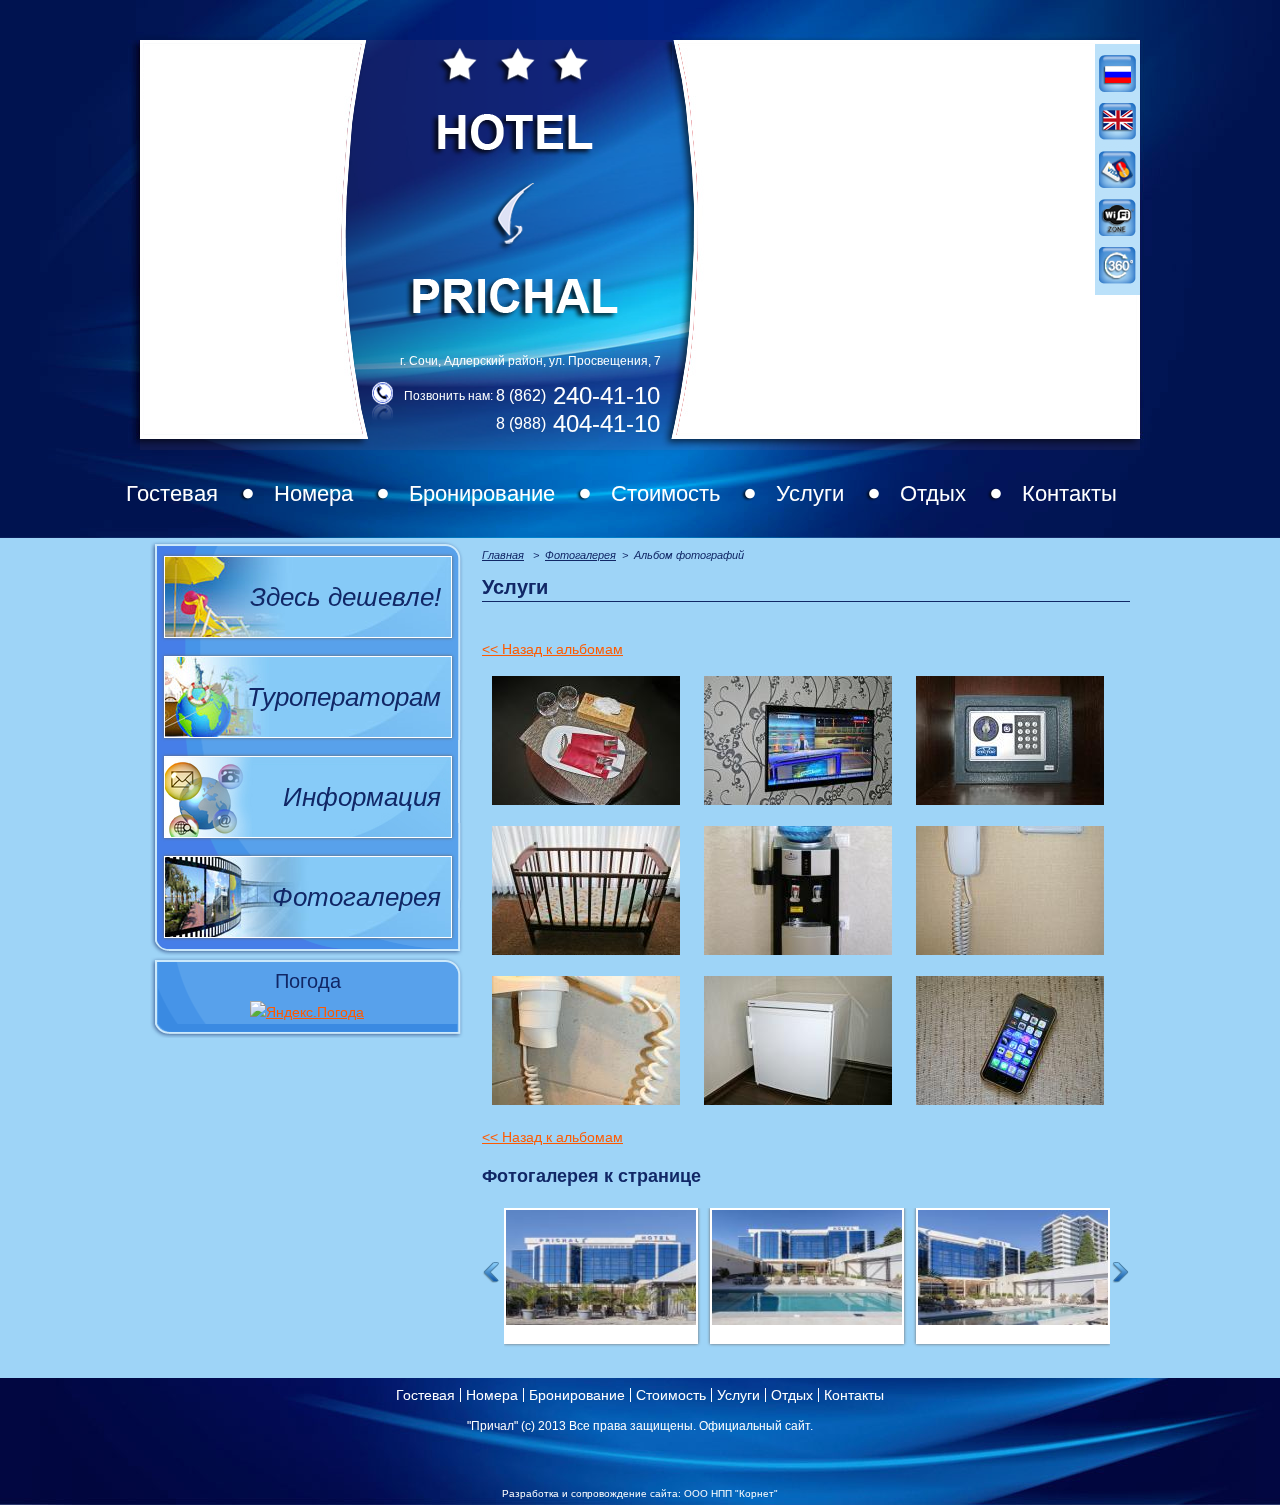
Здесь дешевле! (345, 597)
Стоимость (665, 493)
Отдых (933, 493)
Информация (362, 797)
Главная (503, 555)
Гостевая (172, 493)
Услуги (810, 493)
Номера (313, 493)
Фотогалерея (356, 897)
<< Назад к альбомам (552, 649)
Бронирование (482, 493)
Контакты (1069, 493)
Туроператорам (344, 697)
